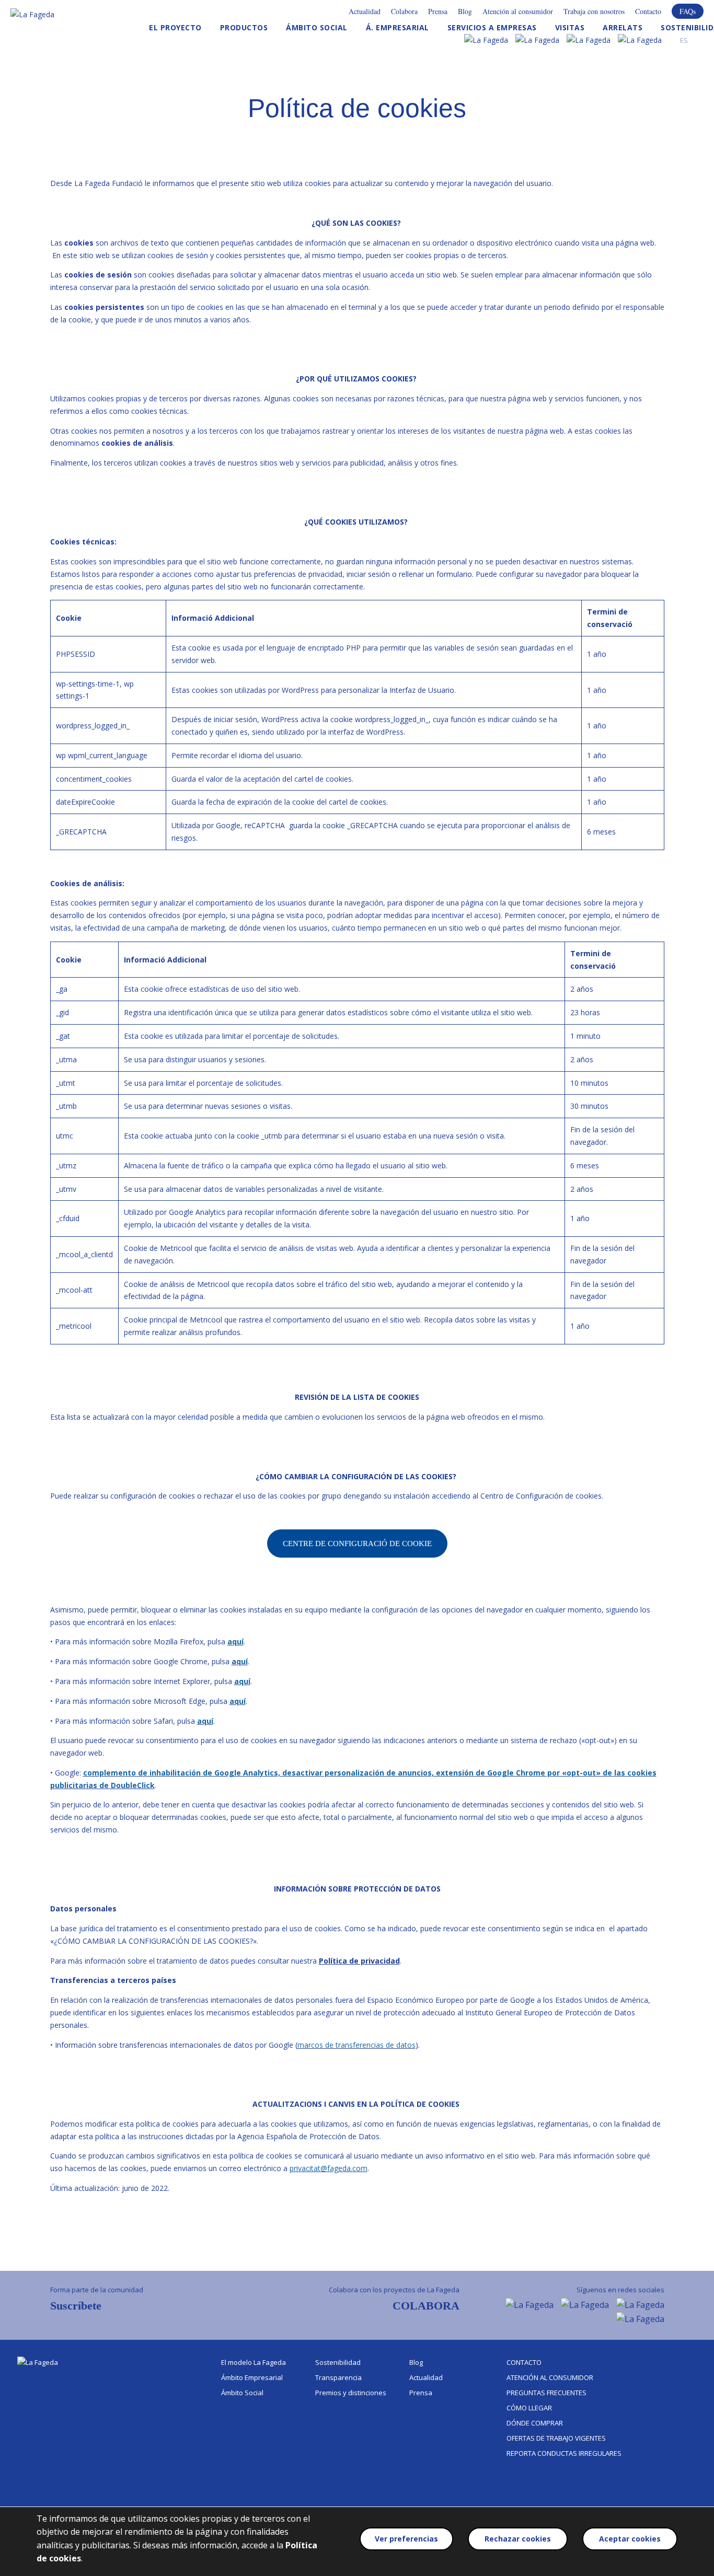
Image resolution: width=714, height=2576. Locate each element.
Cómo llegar (529, 2408)
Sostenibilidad (338, 2362)
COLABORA (426, 2306)
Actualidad (365, 11)
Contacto (648, 11)
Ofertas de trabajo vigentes (556, 2438)
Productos (244, 27)
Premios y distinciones (351, 2393)
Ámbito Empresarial (252, 2377)
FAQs (688, 11)
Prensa (438, 11)
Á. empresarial (398, 27)
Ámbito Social (317, 27)
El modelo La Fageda (254, 2362)
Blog (465, 11)
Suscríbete (76, 2306)
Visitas (570, 27)
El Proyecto (175, 27)
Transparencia (338, 2377)
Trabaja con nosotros (594, 11)
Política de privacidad (359, 1961)
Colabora (404, 11)
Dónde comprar (535, 2423)
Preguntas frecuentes (546, 2393)
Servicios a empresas (492, 27)
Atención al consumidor (518, 11)
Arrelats (623, 27)
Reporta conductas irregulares (564, 2453)
